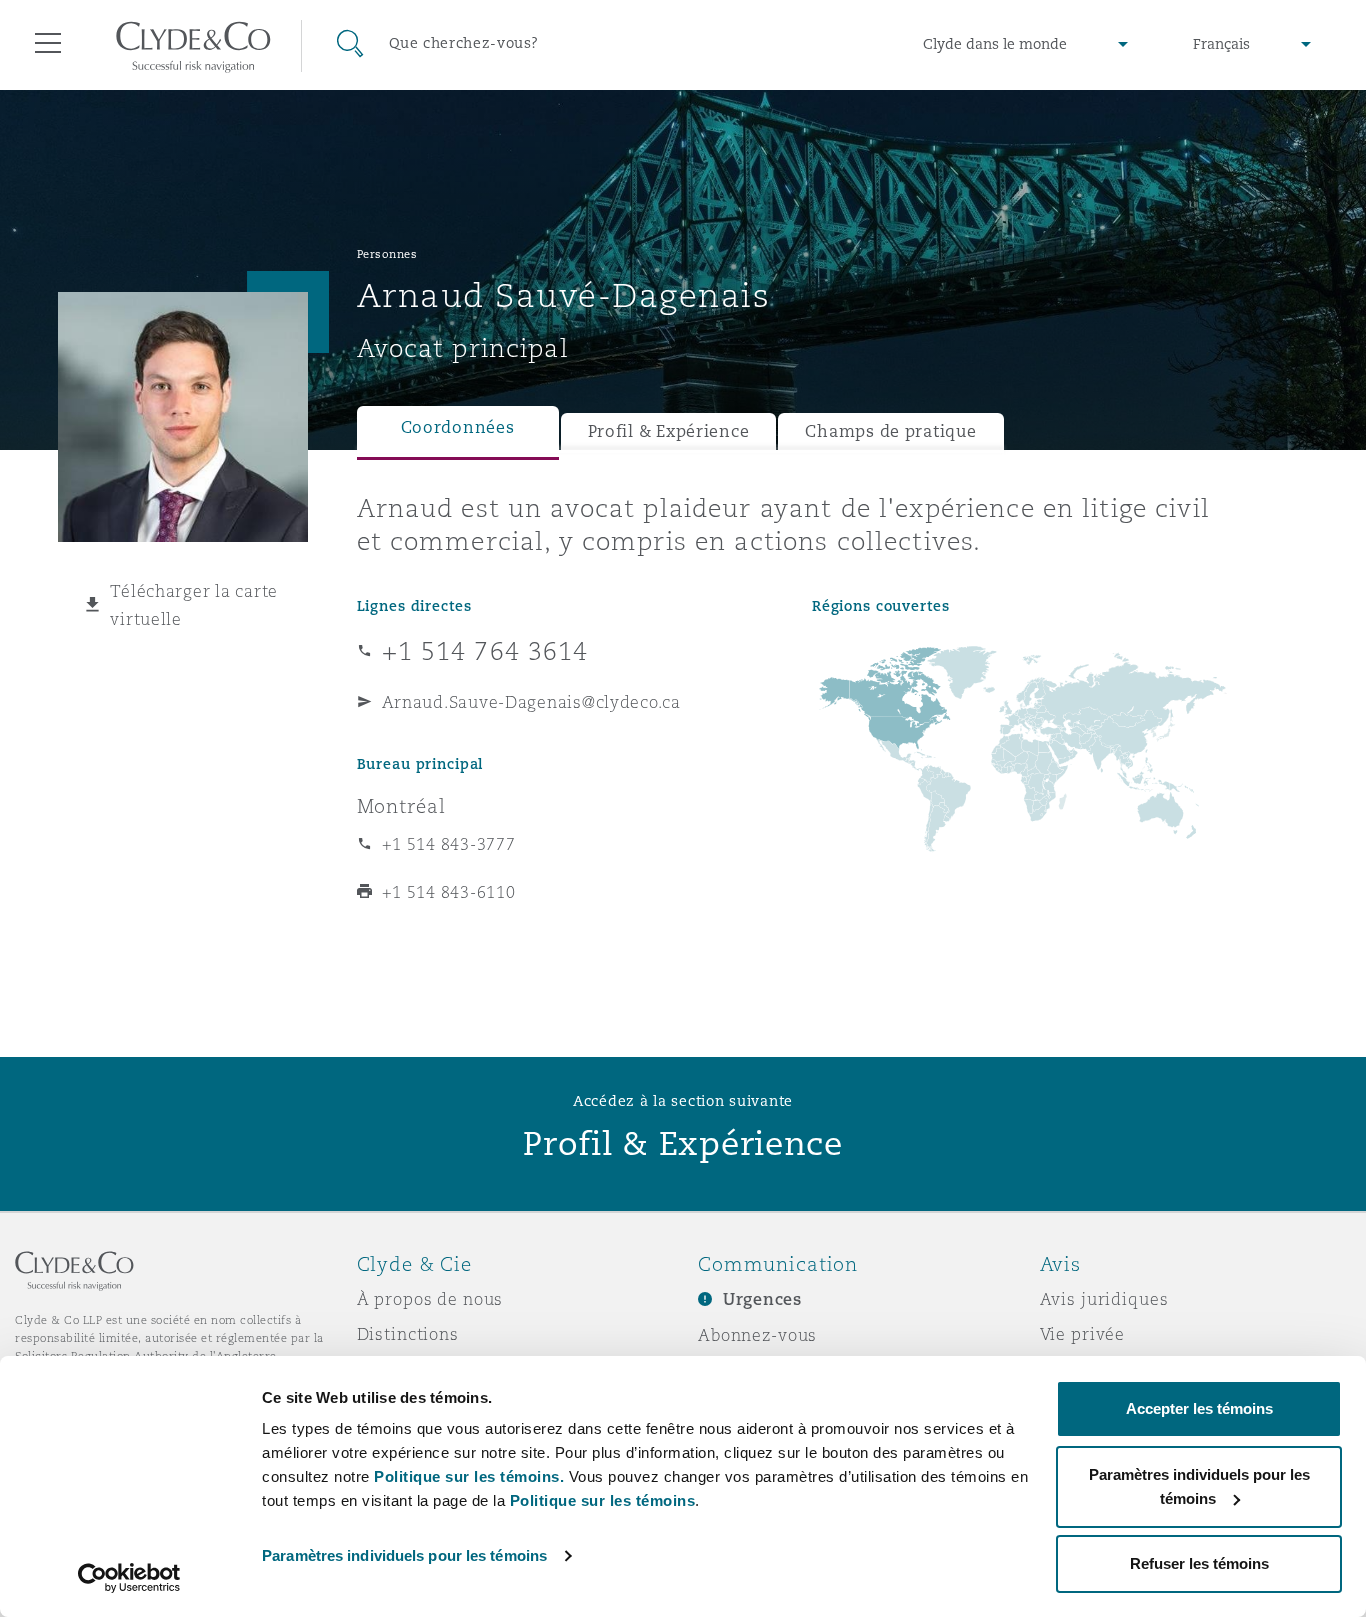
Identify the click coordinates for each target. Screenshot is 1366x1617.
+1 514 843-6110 (449, 892)
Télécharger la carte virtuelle (194, 605)
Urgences (762, 1299)
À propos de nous (430, 1299)
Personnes (387, 254)
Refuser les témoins (1199, 1563)
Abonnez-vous (757, 1335)
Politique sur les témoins (603, 1500)
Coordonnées (458, 427)
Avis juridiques (1104, 1299)
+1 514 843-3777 (449, 844)
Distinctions (408, 1334)
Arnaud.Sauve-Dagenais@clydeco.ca (531, 702)
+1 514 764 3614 (485, 651)
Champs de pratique (890, 431)
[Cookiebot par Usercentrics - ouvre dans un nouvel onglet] (129, 1578)
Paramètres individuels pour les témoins (404, 1555)
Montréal (401, 806)
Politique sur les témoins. (469, 1476)
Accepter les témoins (1199, 1408)
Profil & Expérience (669, 431)
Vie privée (1083, 1334)
